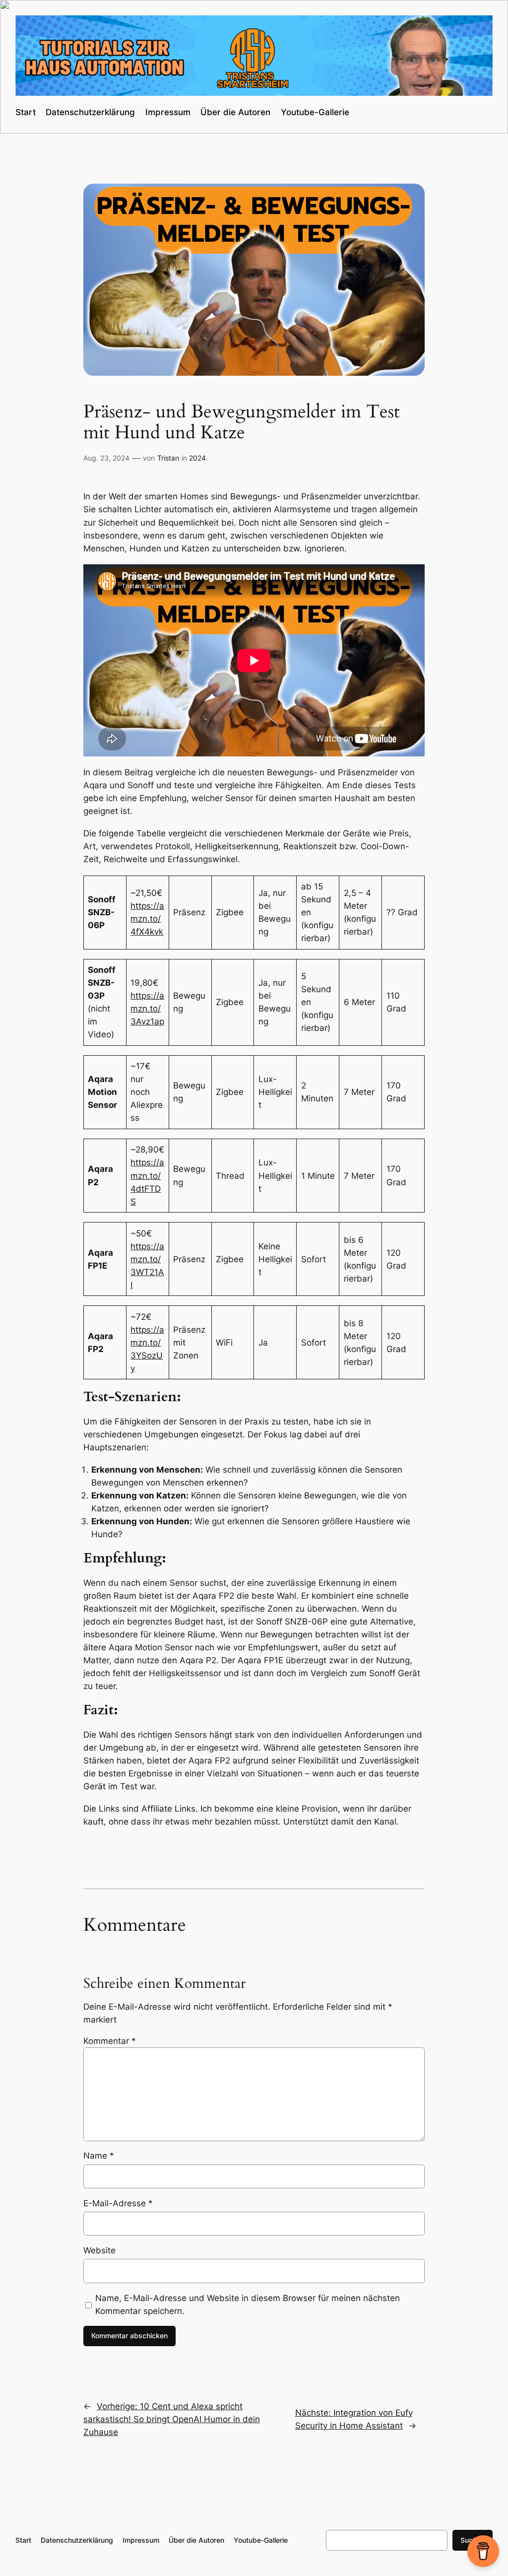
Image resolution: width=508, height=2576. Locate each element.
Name (99, 2156)
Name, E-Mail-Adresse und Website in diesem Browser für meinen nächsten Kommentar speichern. (248, 2305)
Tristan (168, 458)
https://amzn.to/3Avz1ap (147, 1009)
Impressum (168, 112)
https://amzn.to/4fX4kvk (147, 919)
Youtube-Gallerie (315, 112)
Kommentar (110, 2041)
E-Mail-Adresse (118, 2203)
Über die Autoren (235, 112)
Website (99, 2250)
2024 (197, 458)
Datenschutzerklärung (90, 112)
